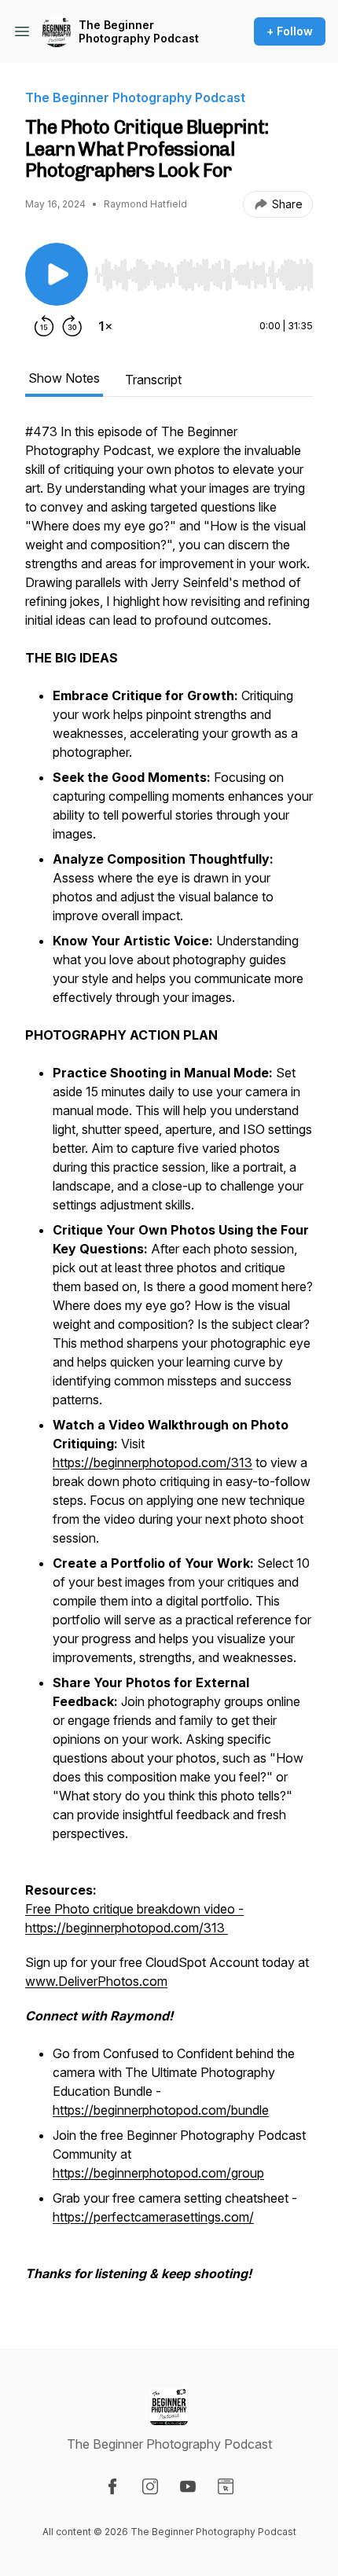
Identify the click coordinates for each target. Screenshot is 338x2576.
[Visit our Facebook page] (112, 2486)
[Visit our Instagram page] (150, 2486)
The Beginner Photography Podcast (139, 32)
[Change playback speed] (105, 326)
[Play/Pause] (57, 274)
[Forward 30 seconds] (72, 326)
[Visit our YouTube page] (188, 2486)
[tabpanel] (169, 1360)
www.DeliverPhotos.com (96, 1981)
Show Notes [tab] (64, 378)
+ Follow (290, 31)
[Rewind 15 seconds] (44, 326)
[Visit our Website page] (226, 2486)
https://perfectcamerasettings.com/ (153, 2217)
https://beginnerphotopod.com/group (158, 2173)
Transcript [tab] (153, 380)
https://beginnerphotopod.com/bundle (161, 2110)
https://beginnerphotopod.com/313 (152, 1462)
